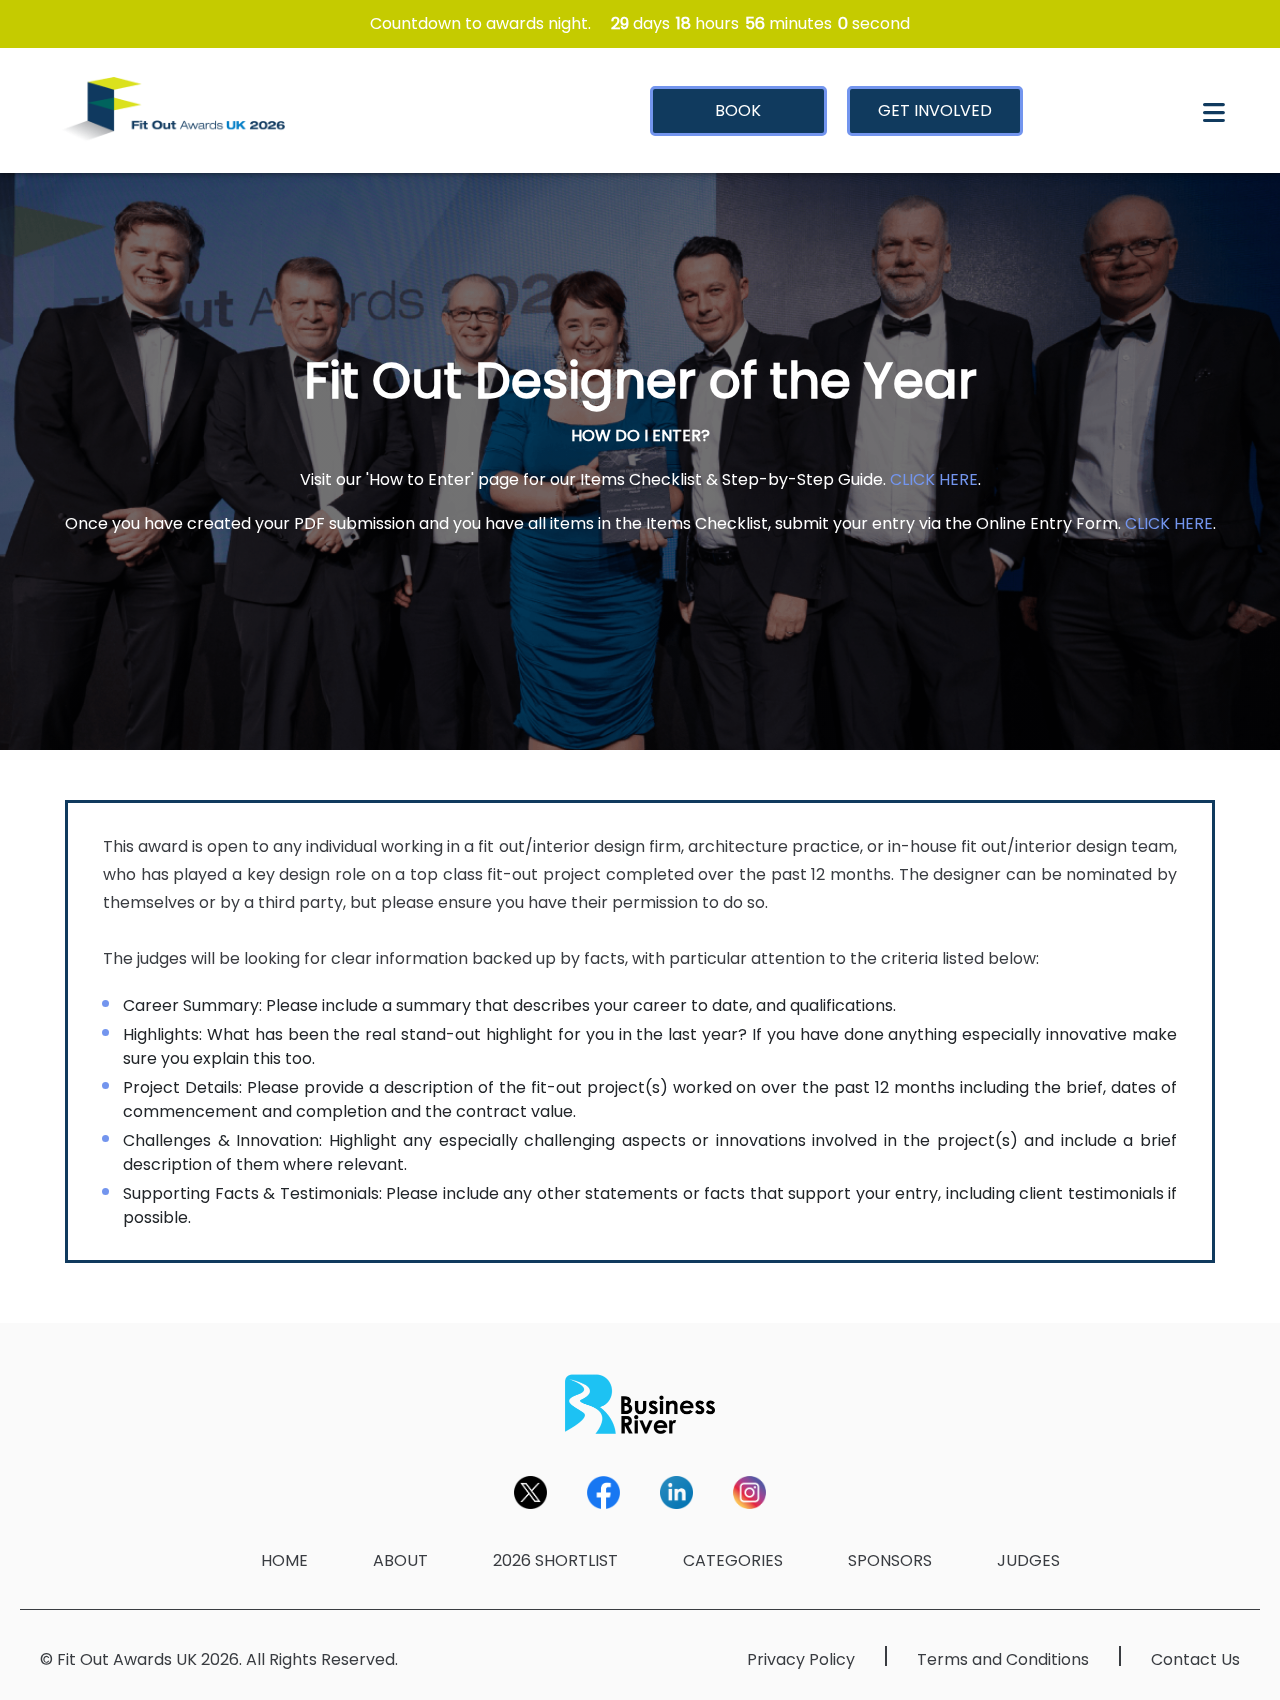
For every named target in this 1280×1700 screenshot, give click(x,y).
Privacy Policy (801, 1659)
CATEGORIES (733, 1560)
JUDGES (1028, 1560)
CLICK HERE (934, 479)
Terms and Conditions (1003, 1659)
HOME (284, 1560)
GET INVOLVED (935, 110)
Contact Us (1195, 1659)
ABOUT (400, 1560)
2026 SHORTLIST (555, 1560)
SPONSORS (890, 1560)
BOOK (738, 110)
